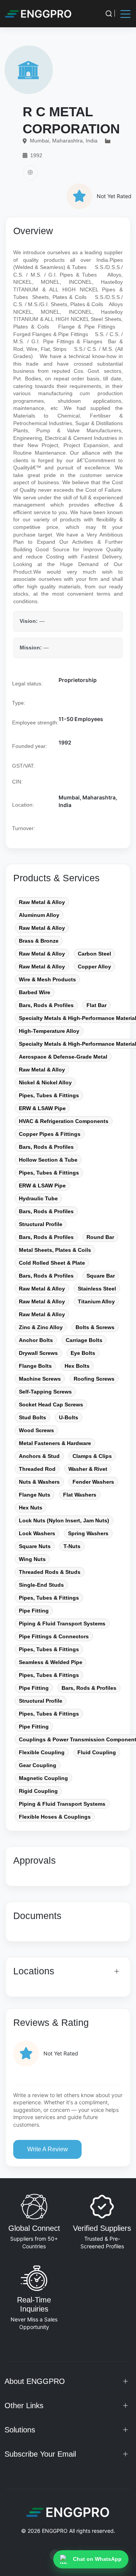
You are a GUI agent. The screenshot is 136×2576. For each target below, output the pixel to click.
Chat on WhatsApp (97, 2559)
